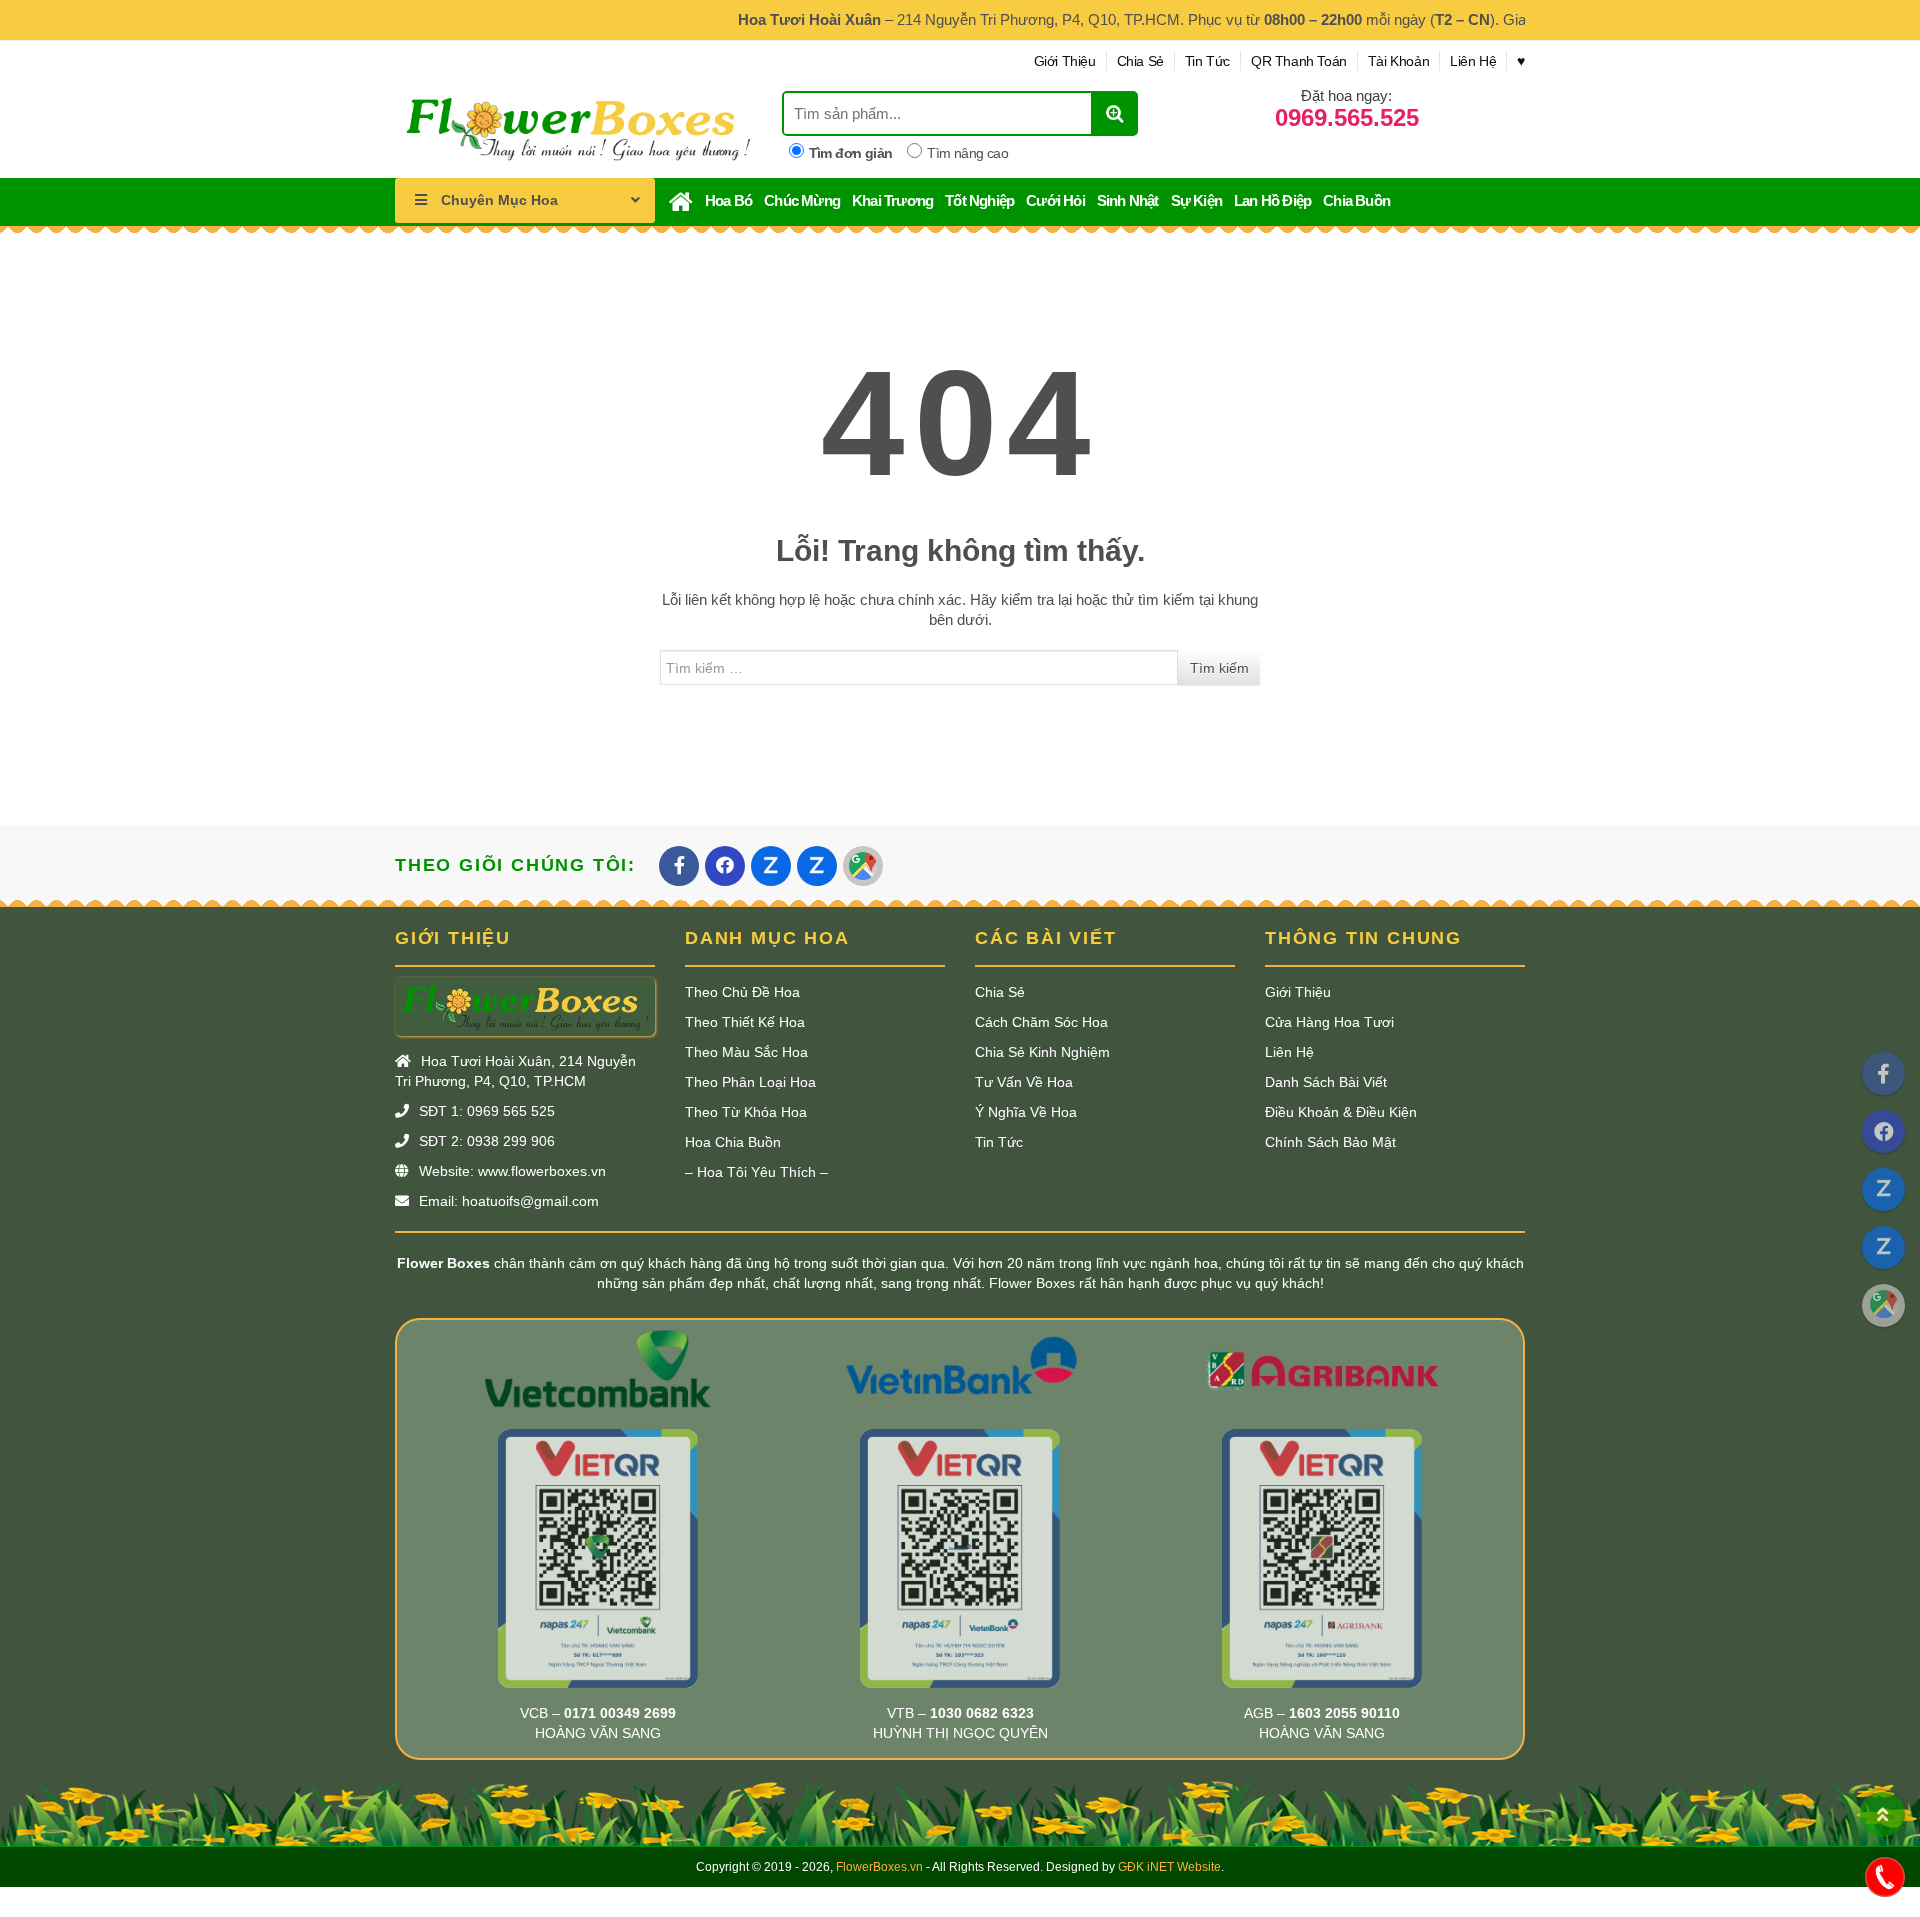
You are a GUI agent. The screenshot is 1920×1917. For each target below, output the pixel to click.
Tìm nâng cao (967, 153)
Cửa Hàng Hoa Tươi (1329, 1022)
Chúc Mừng (802, 200)
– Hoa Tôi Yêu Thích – (756, 1172)
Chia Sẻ (1140, 61)
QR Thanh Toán (1299, 61)
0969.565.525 (1347, 118)
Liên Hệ (1473, 61)
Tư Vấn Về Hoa (1024, 1082)
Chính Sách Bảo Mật (1330, 1142)
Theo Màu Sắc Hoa (746, 1052)
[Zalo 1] (1883, 1189)
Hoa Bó (728, 200)
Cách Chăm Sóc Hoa (1041, 1022)
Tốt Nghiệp (979, 200)
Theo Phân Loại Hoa (750, 1082)
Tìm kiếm (1219, 668)
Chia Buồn (1356, 200)
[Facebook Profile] (1883, 1131)
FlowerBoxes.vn (879, 1867)
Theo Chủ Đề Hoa (742, 992)
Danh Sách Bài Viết (1326, 1082)
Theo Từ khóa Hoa (746, 1112)
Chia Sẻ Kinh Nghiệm (1042, 1052)
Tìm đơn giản (851, 153)
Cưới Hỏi (1055, 200)
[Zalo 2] (1883, 1247)
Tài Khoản (1398, 61)
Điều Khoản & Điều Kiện (1341, 1112)
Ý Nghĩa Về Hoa (1026, 1112)
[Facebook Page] (1883, 1073)
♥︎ (1521, 61)
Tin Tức (1207, 61)
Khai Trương (892, 200)
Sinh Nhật (1128, 200)
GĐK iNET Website (1169, 1867)
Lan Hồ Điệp (1272, 200)
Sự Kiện (1196, 200)
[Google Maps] (1883, 1305)
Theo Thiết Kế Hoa (745, 1022)
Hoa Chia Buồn (733, 1142)
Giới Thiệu (1065, 61)
